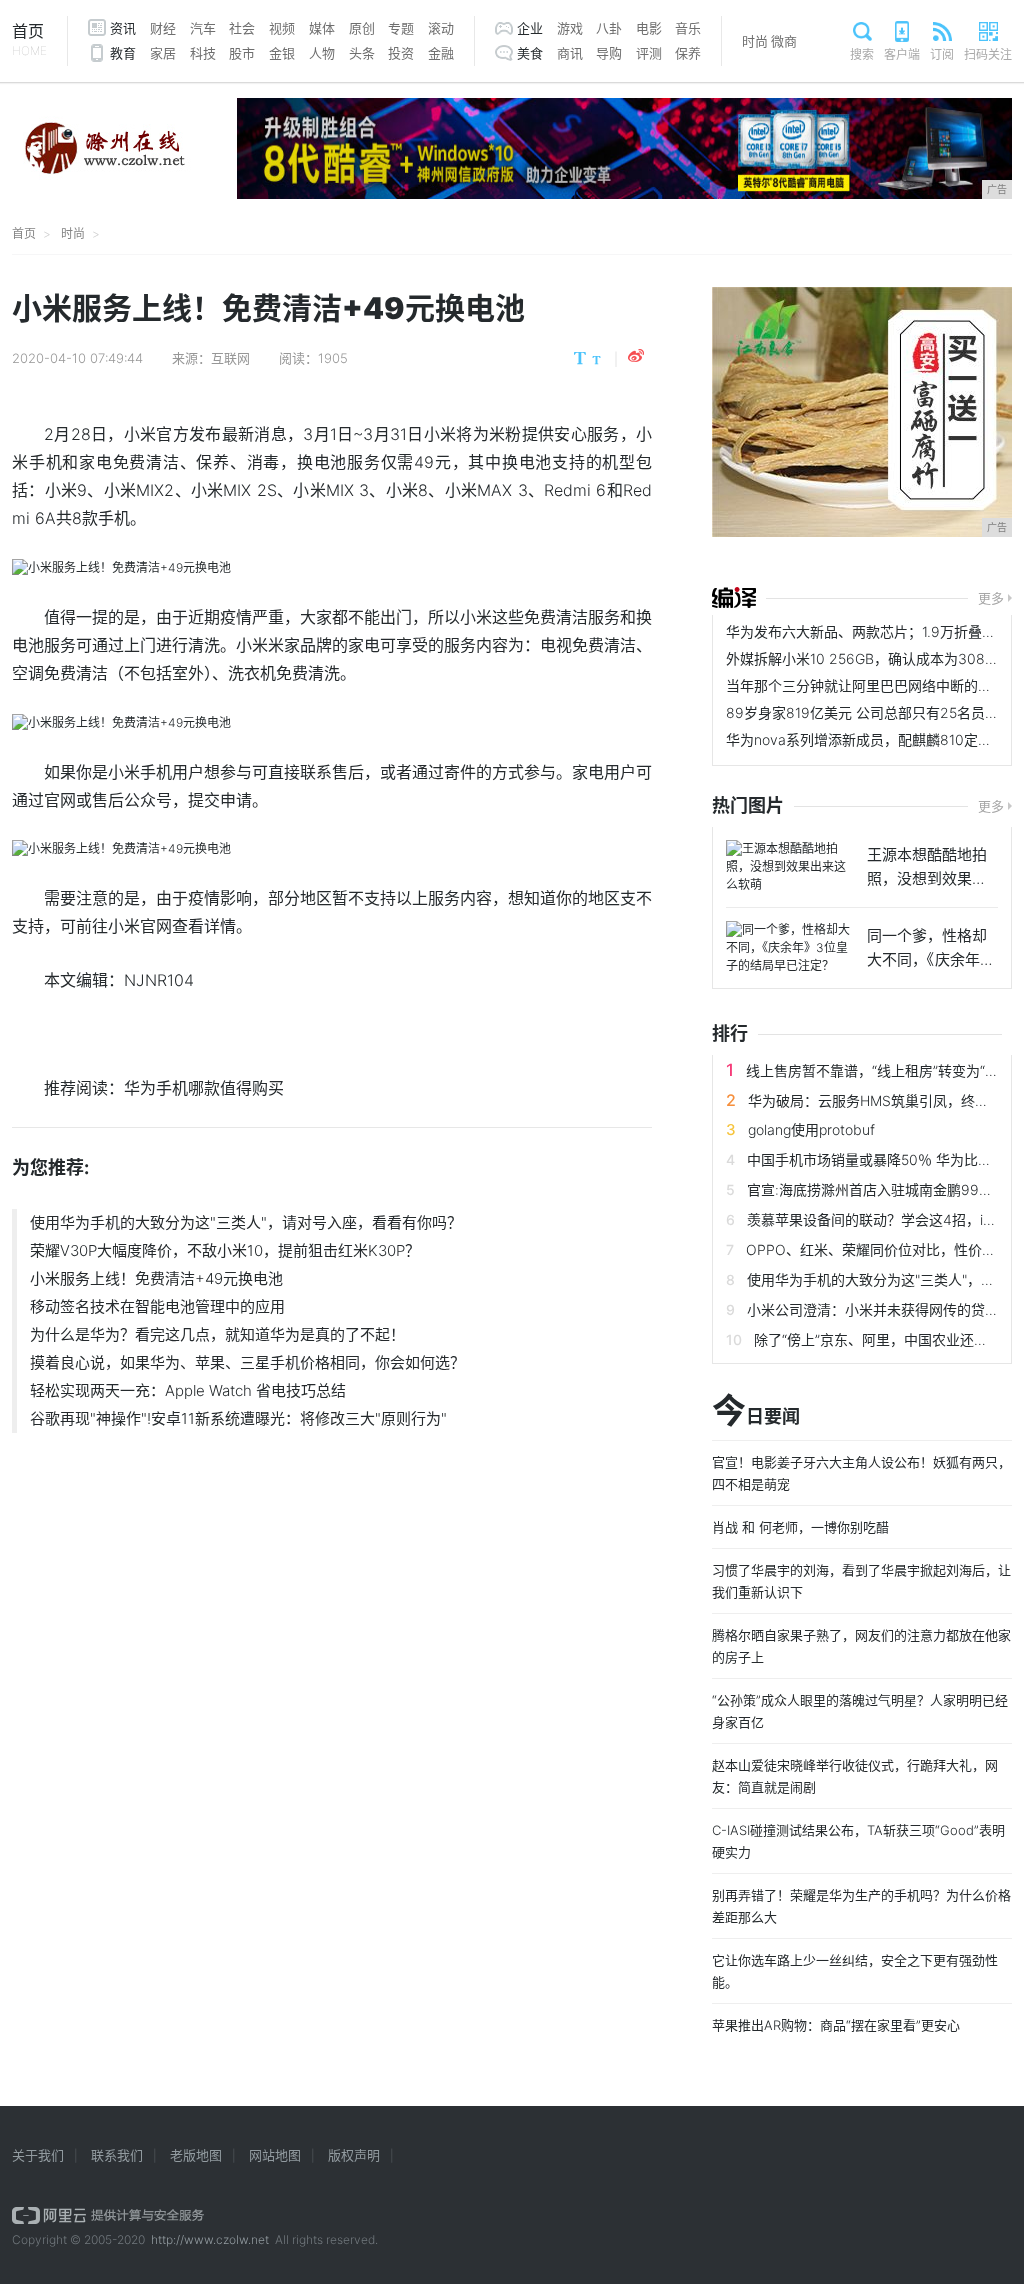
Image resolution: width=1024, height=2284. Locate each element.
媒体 (322, 28)
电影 (649, 28)
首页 (29, 39)
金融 (441, 53)
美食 (530, 53)
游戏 (570, 28)
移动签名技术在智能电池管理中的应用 (157, 1306)
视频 (282, 28)
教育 (123, 53)
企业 (530, 28)
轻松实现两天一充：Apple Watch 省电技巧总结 (188, 1390)
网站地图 (275, 2155)
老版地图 (196, 2155)
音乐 (688, 28)
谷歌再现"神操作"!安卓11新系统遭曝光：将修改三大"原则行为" (238, 1418)
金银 (282, 53)
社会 (242, 28)
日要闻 (756, 1412)
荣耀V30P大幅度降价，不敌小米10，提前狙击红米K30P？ (225, 1250)
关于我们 (38, 2155)
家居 (163, 53)
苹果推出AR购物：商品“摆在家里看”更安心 (836, 2025)
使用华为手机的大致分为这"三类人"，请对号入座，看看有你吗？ (246, 1222)
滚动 (441, 28)
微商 (784, 41)
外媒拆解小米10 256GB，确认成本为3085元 (866, 658)
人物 (322, 53)
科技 (203, 53)
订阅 (942, 54)
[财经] (734, 598)
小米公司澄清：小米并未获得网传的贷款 (873, 1309)
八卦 (609, 28)
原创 (362, 28)
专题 (401, 28)
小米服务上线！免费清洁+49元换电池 (156, 1278)
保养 (688, 53)
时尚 (755, 41)
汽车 (203, 28)
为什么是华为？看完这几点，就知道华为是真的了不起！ (217, 1334)
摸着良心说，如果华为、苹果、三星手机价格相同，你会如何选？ (247, 1362)
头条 (362, 53)
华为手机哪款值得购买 (204, 1088)
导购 (609, 53)
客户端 (902, 54)
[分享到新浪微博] (636, 356)
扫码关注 (988, 54)
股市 (242, 53)
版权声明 (354, 2155)
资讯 (123, 28)
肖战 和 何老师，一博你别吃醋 (800, 1527)
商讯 (570, 53)
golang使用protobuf (811, 1129)
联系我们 (117, 2155)
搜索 (862, 54)
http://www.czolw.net (210, 2239)
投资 (401, 53)
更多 (991, 598)
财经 (163, 28)
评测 (649, 53)
